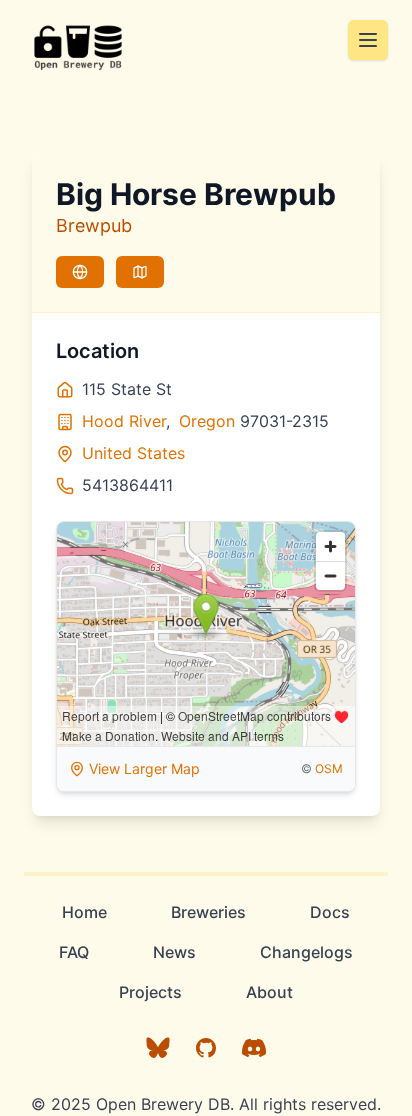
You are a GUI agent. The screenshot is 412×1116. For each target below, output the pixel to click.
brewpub (94, 225)
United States (133, 453)
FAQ (74, 952)
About (269, 992)
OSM (329, 768)
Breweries (208, 912)
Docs (330, 912)
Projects (150, 992)
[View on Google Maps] (140, 272)
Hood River (124, 421)
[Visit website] (80, 272)
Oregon (207, 421)
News (174, 952)
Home (84, 912)
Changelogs (306, 952)
